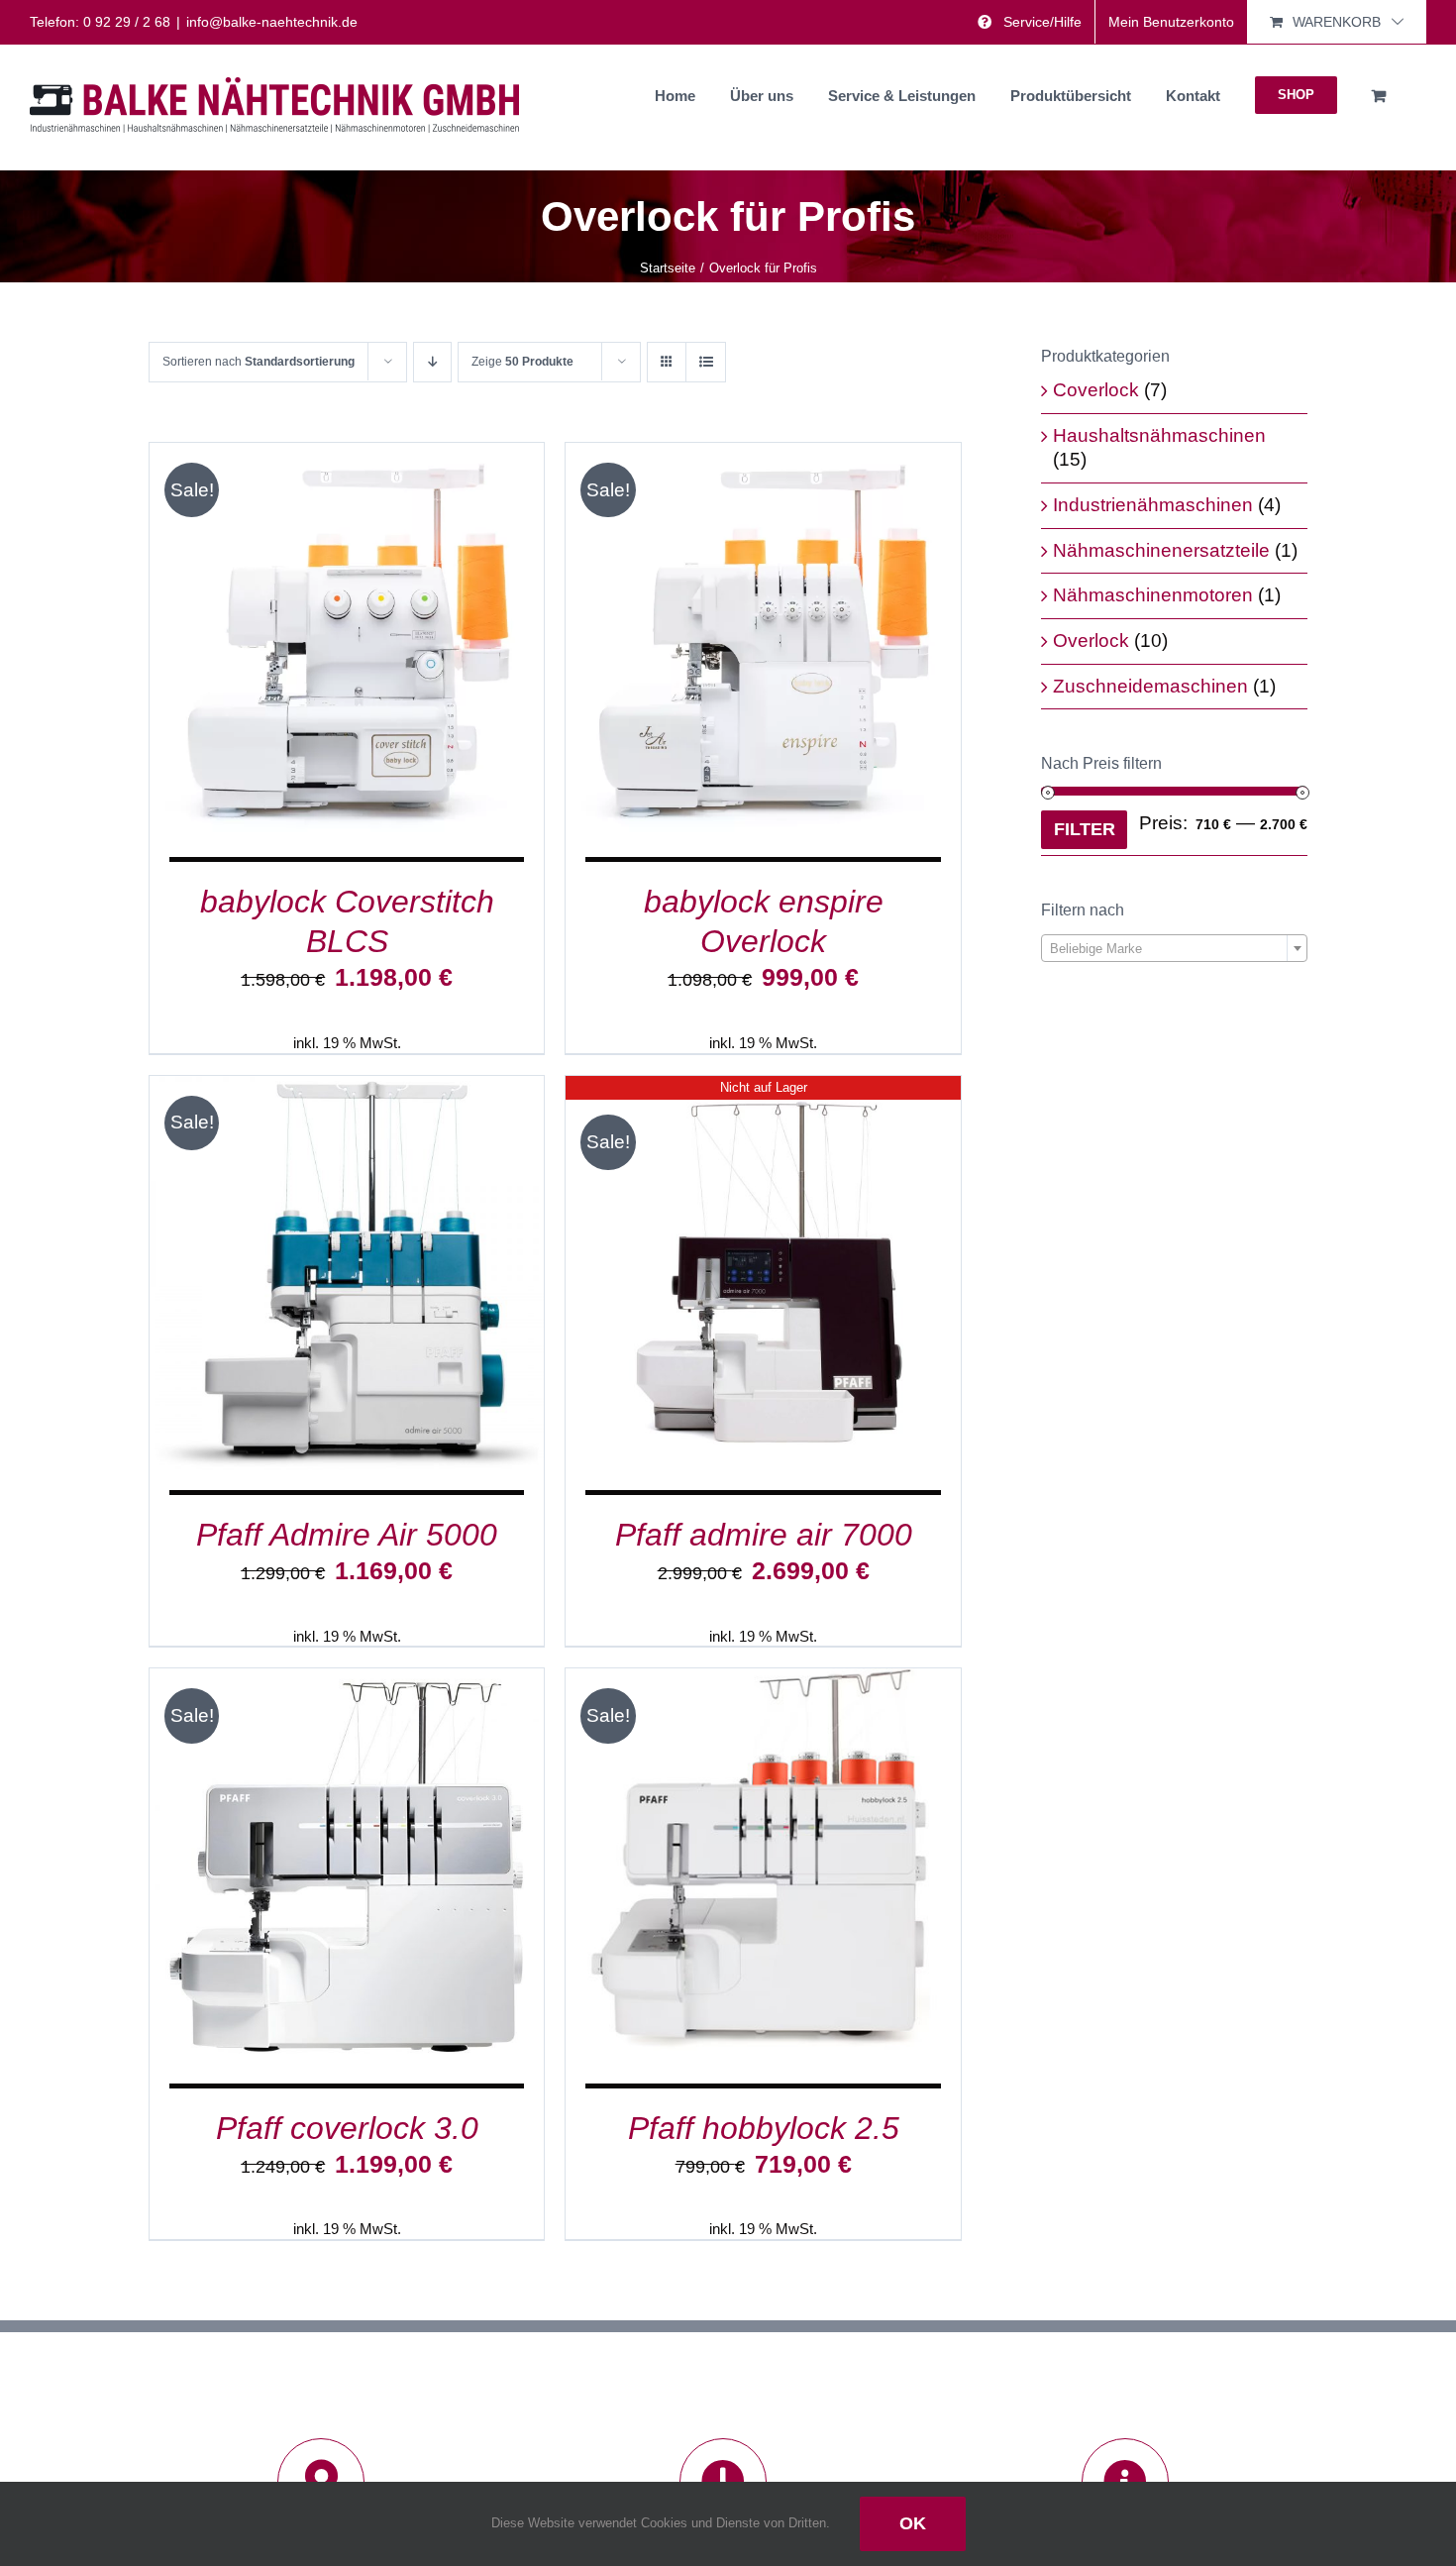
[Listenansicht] (706, 362)
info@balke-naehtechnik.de (272, 22)
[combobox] (1174, 948)
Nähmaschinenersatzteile (1161, 550)
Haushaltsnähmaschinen (1159, 435)
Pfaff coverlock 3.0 (347, 2128)
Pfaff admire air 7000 (764, 1535)
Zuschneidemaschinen (1150, 686)
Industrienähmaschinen (1153, 505)
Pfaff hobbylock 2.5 (764, 2128)
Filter (1085, 829)
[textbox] (1174, 949)
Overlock (1091, 641)
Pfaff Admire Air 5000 (347, 1535)
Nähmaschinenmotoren (1153, 595)
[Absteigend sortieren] (432, 362)
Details (437, 644)
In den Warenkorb (300, 644)
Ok (913, 2523)
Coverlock (1096, 390)
